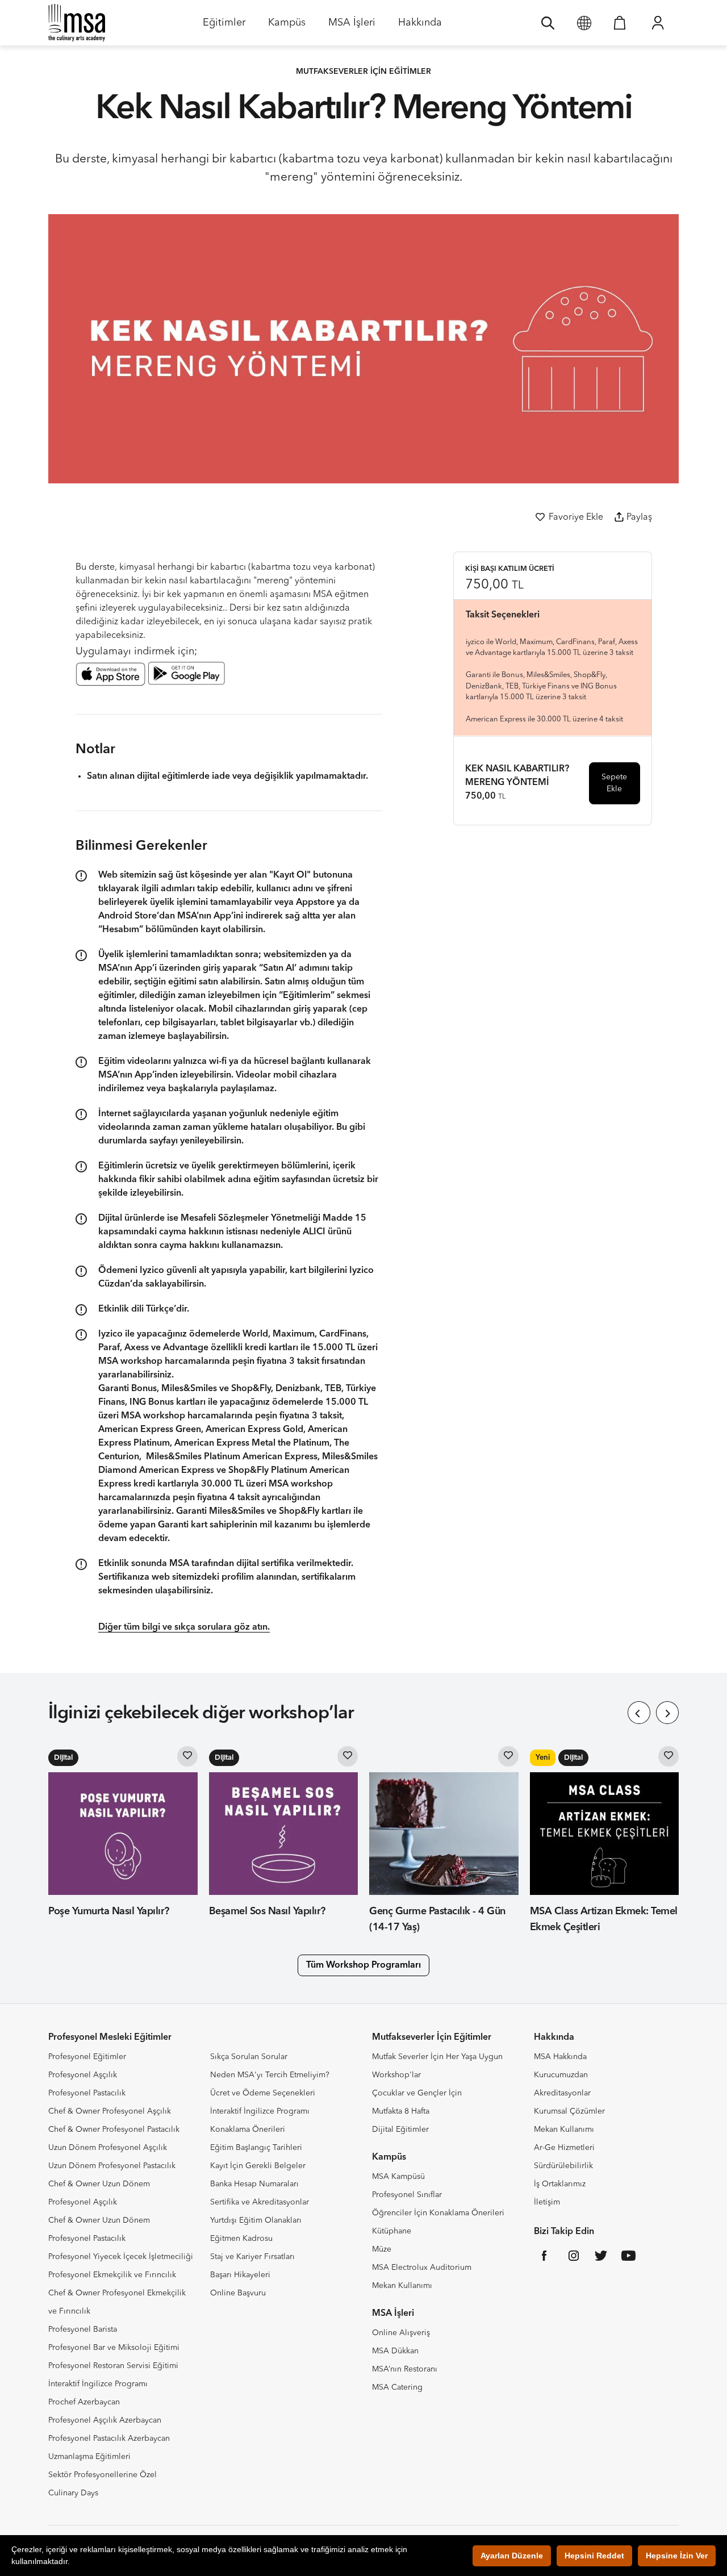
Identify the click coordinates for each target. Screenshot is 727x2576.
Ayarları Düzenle (512, 2556)
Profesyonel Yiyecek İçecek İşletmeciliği (121, 2257)
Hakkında (420, 26)
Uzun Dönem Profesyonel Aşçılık (108, 2148)
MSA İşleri (352, 26)
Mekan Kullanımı (402, 2286)
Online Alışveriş (401, 2333)
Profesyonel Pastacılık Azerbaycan (109, 2439)
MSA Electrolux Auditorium (422, 2268)
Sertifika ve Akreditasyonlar (260, 2202)
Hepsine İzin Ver (677, 2556)
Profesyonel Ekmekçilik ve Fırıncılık (112, 2275)
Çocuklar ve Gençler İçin (417, 2093)
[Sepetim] (620, 23)
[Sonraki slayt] (667, 1713)
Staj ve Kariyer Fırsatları (252, 2257)
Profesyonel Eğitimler (87, 2057)
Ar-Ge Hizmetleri (564, 2148)
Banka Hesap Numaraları (254, 2184)
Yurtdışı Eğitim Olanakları (256, 2220)
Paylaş (639, 517)
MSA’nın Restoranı (405, 2369)
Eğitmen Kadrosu (241, 2239)
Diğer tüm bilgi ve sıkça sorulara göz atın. (184, 1627)
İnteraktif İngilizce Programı (98, 2384)
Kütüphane (392, 2231)
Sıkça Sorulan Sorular (249, 2057)
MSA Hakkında (560, 2057)
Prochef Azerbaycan (84, 2402)
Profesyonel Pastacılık (87, 2093)
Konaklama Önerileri (248, 2130)
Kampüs (287, 26)
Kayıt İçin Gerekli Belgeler (258, 2166)
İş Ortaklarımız (560, 2184)
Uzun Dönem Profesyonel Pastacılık (112, 2166)
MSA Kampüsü (398, 2177)
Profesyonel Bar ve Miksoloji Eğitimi (114, 2348)
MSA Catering (397, 2387)
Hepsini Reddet (594, 2556)
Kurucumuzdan (561, 2075)
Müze (382, 2249)
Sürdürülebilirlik (563, 2166)
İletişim (547, 2202)
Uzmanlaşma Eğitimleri (89, 2457)
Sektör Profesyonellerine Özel (103, 2475)
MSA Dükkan (395, 2351)
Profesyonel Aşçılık (83, 2075)
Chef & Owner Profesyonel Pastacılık (114, 2130)
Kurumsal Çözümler (569, 2111)
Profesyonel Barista (83, 2329)
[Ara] (548, 23)
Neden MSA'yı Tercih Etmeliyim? (270, 2075)
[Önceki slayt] (639, 1713)
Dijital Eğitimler (400, 2130)
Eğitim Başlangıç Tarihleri (256, 2148)
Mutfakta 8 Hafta (401, 2111)
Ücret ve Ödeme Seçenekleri (263, 2093)
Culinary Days (73, 2493)
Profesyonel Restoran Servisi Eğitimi (113, 2366)
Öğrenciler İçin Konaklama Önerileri (438, 2213)
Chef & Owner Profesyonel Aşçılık (110, 2111)
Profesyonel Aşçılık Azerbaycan (105, 2420)
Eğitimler (224, 26)
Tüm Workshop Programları (363, 1965)
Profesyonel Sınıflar (407, 2195)
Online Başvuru (238, 2293)
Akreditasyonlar (562, 2093)
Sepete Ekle (614, 782)
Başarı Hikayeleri (240, 2275)
